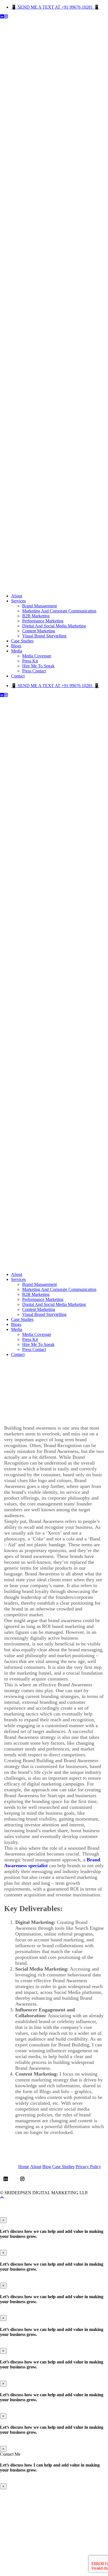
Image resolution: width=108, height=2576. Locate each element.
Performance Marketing (43, 621)
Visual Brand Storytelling (44, 636)
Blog (47, 2167)
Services (18, 601)
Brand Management (39, 606)
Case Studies (22, 641)
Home (24, 2167)
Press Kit (30, 661)
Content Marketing (39, 631)
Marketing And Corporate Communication (59, 611)
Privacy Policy (88, 2167)
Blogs (16, 646)
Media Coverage (37, 656)
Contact (18, 676)
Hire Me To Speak (38, 666)
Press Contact (34, 671)
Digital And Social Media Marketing (54, 626)
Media (17, 651)
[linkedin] (2, 17)
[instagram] (6, 17)
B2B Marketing (36, 616)
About (17, 596)
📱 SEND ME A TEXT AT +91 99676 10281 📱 (55, 7)
